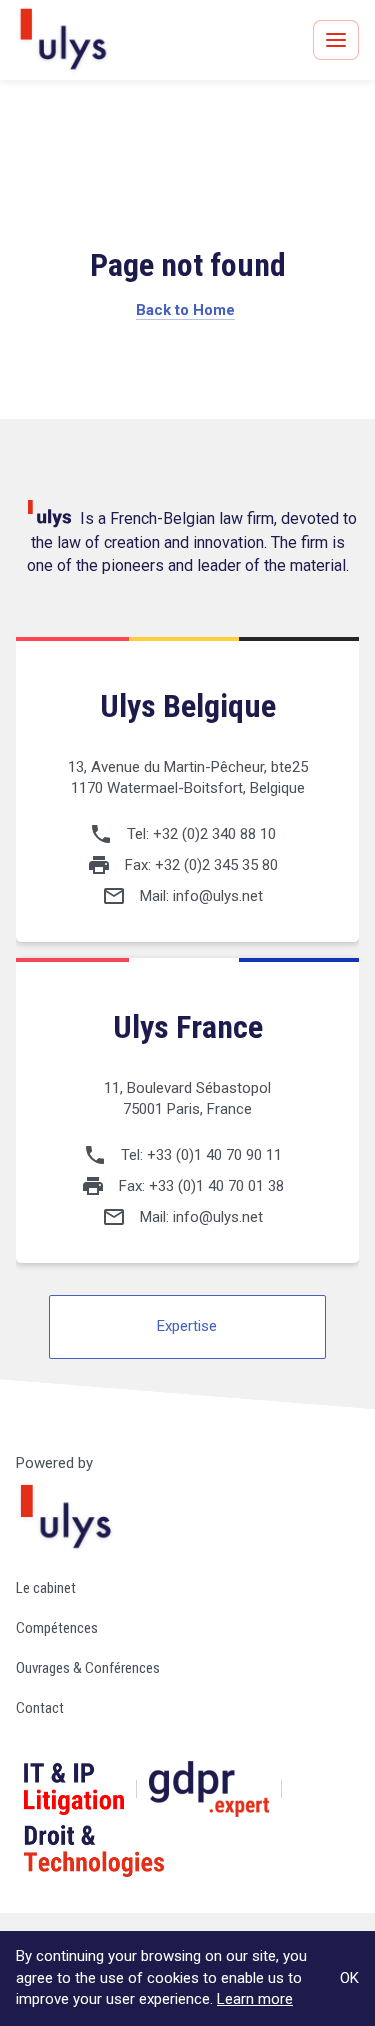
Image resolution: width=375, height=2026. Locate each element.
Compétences (57, 1628)
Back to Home (185, 310)
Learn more (255, 1999)
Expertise (187, 1326)
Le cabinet (46, 1588)
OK (349, 1978)
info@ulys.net (218, 896)
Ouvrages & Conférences (88, 1668)
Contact (40, 1708)
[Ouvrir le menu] (336, 40)
